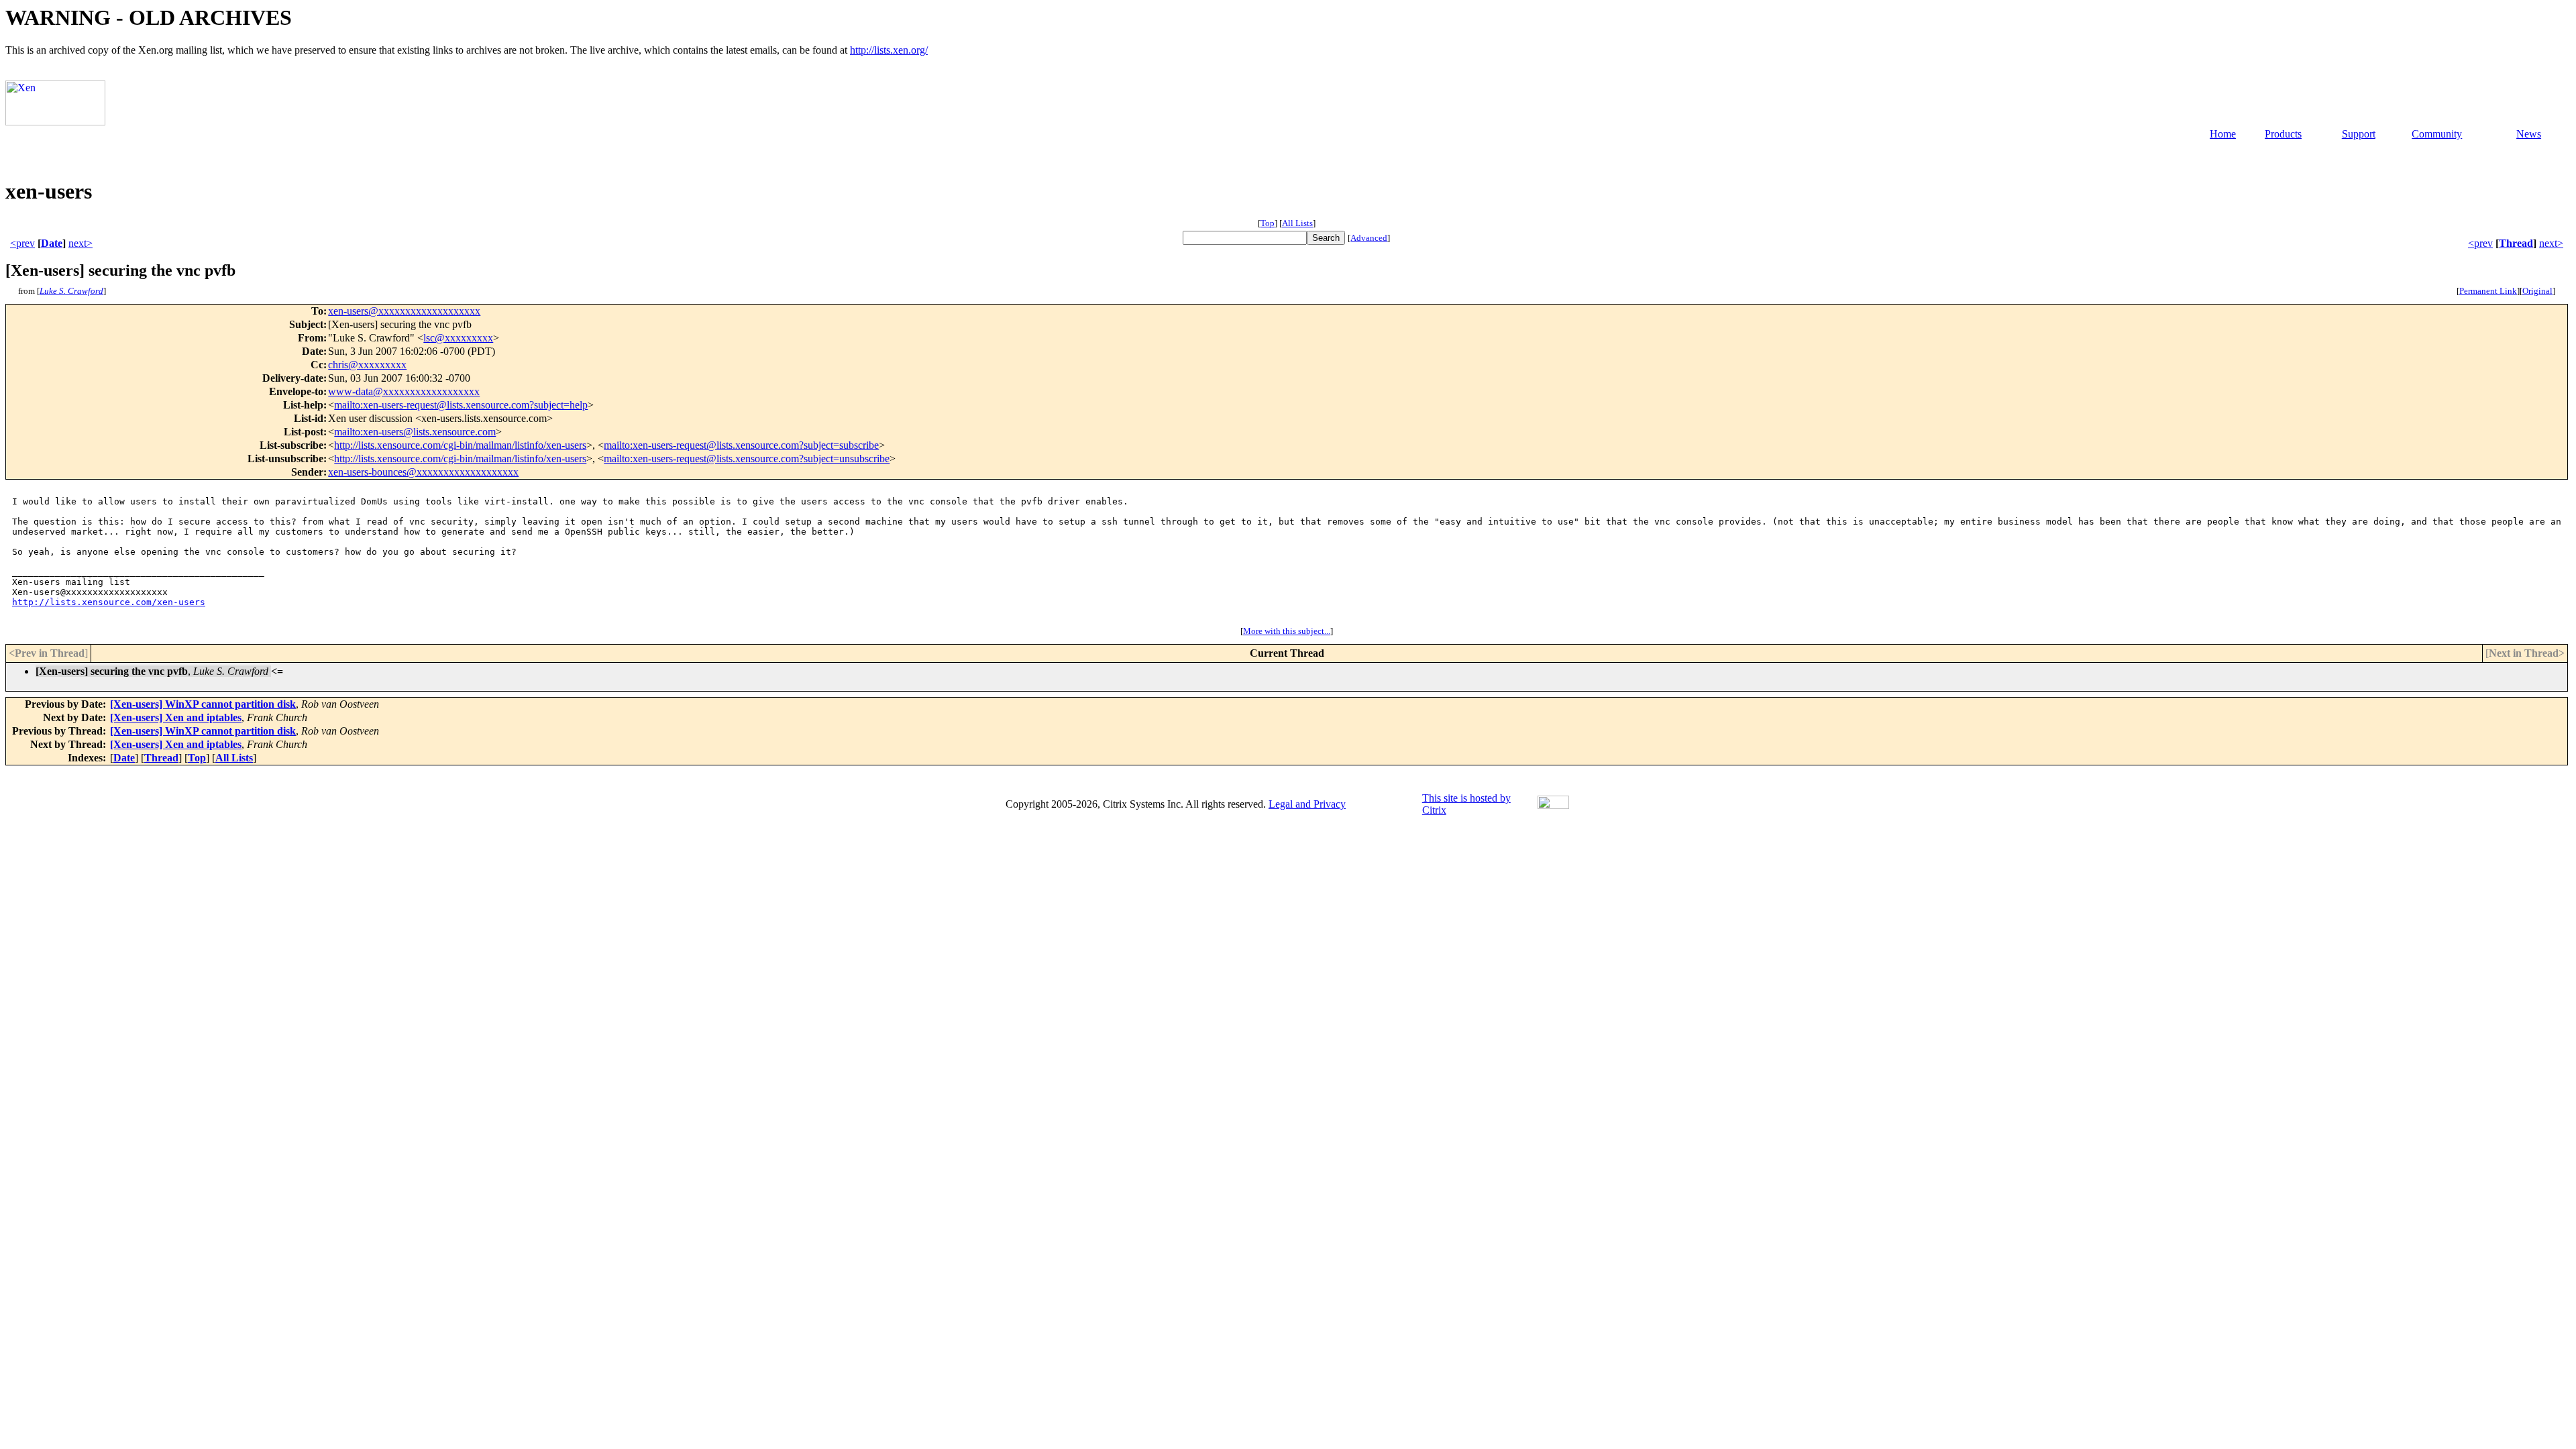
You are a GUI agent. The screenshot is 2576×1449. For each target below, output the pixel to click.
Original (2537, 291)
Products (2283, 134)
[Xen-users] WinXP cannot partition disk (203, 704)
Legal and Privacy (1307, 804)
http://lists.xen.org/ (889, 50)
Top (1268, 223)
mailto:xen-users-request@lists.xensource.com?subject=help (461, 405)
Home (2223, 134)
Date (52, 243)
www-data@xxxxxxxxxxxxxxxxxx (404, 391)
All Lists (1297, 223)
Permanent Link (2488, 291)
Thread (2516, 243)
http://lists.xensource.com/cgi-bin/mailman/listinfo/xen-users (460, 445)
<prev (22, 243)
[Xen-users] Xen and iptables (176, 717)
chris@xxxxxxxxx (367, 365)
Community (2437, 134)
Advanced (1369, 238)
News (2529, 134)
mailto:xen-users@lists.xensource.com (415, 432)
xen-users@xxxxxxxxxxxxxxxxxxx (404, 311)
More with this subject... (1287, 631)
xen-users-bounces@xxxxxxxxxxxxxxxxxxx (423, 472)
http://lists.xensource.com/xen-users (109, 602)
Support (2359, 134)
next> (80, 243)
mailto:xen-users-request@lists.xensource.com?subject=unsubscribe (747, 459)
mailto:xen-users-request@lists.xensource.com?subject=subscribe (741, 445)
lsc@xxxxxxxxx (458, 338)
